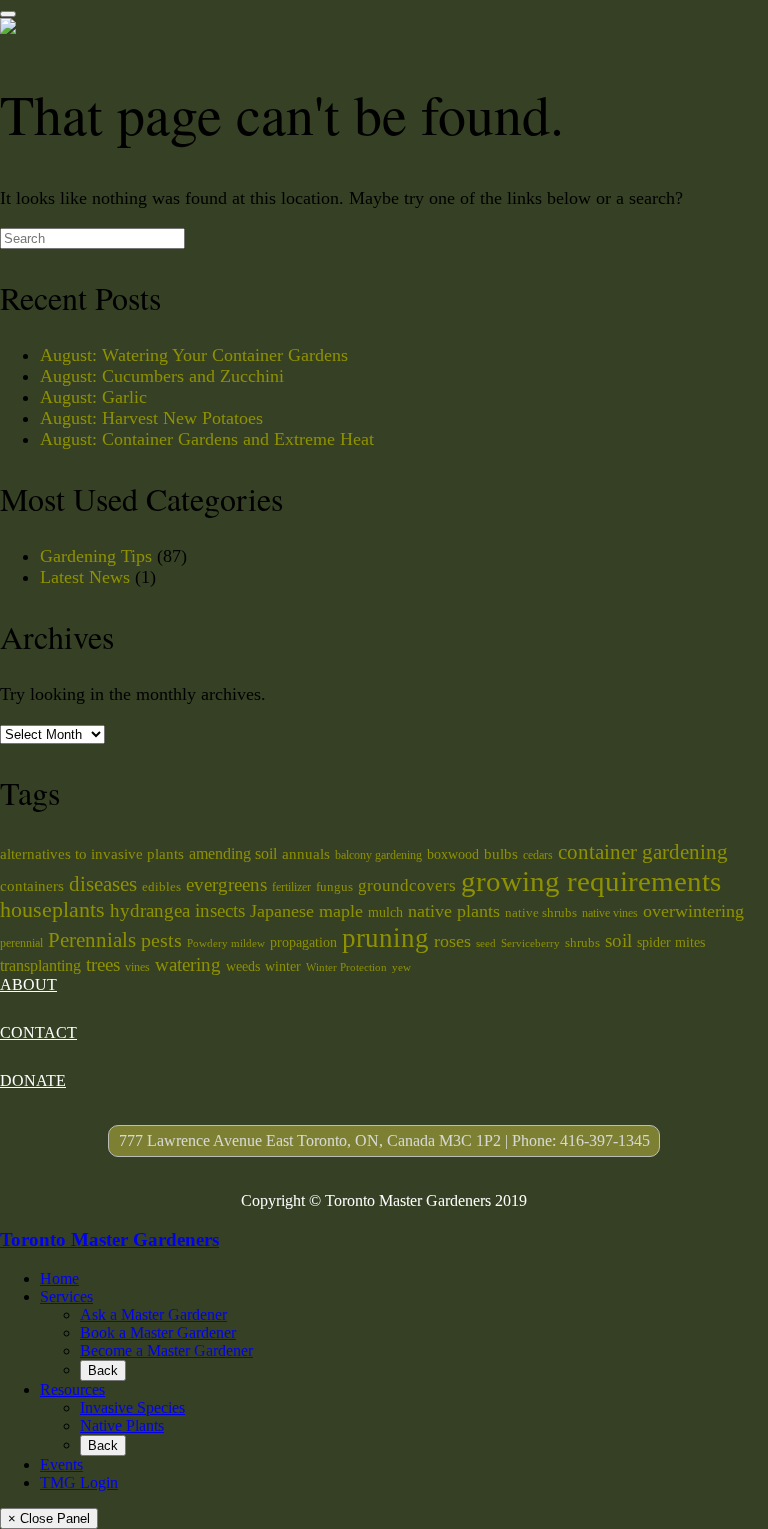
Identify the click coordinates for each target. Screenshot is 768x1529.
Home (59, 1278)
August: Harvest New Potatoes (151, 418)
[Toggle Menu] (8, 14)
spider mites (671, 942)
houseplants (52, 910)
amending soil (233, 853)
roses (452, 941)
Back (103, 1370)
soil (618, 940)
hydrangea (150, 910)
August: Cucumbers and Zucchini (162, 376)
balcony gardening (378, 855)
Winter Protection (346, 967)
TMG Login (79, 1482)
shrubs (582, 942)
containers (32, 885)
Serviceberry (530, 943)
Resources (72, 1389)
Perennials (92, 940)
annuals (306, 853)
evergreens (226, 884)
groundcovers (407, 885)
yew (401, 967)
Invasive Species (132, 1407)
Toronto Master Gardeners (109, 1239)
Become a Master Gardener (166, 1350)
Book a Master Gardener (158, 1332)
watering (188, 964)
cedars (538, 855)
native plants (454, 911)
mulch (385, 912)
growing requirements (591, 881)
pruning (385, 938)
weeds (243, 966)
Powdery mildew (226, 943)
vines (137, 967)
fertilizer (291, 887)
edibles (161, 886)
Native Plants (122, 1425)
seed (486, 943)
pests (161, 940)
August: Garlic (93, 397)
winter (283, 966)
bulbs (501, 853)
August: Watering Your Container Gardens (194, 355)
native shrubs (541, 912)
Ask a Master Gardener (153, 1314)
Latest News (85, 577)
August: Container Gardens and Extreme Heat (207, 439)
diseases (103, 884)
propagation (303, 942)
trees (103, 964)
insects (220, 910)
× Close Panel (49, 1518)
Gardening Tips (96, 556)
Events (61, 1464)
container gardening (643, 852)
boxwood (453, 854)
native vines (610, 913)
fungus (334, 886)
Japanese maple (306, 911)
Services (66, 1296)
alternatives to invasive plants (92, 853)
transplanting (40, 965)
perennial (21, 943)
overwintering (693, 911)
